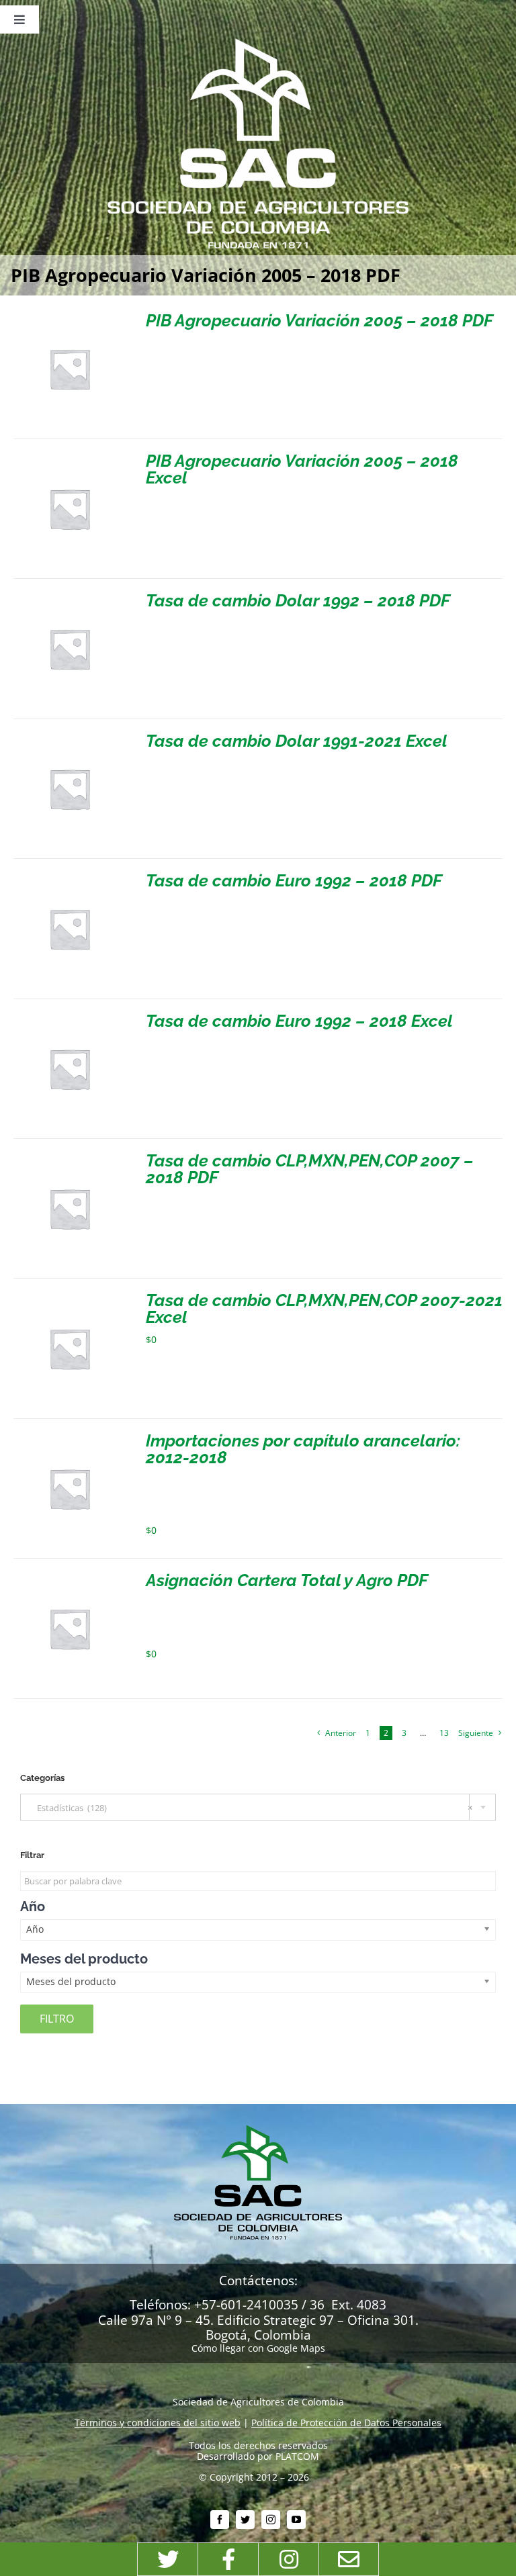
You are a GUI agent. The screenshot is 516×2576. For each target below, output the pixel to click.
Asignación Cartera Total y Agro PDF (287, 1580)
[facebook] (220, 2520)
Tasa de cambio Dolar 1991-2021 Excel (297, 741)
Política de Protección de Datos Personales (346, 2423)
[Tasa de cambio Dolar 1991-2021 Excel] (70, 738)
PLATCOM (297, 2456)
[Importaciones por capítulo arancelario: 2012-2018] (70, 1437)
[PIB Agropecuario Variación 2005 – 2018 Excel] (70, 458)
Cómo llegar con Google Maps (258, 2348)
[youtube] (296, 2520)
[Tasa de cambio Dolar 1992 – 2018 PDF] (70, 597)
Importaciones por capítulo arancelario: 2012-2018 (303, 1449)
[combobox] (258, 1807)
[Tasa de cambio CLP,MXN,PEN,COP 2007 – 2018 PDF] (70, 1157)
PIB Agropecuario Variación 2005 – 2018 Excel (302, 469)
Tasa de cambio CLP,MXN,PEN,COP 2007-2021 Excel (324, 1308)
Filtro (57, 2019)
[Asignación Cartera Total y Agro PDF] (70, 1577)
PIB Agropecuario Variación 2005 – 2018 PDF (319, 320)
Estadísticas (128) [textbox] (252, 1808)
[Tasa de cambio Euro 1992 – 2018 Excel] (70, 1018)
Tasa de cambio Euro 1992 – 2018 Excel (299, 1021)
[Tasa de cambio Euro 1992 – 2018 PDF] (70, 877)
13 (444, 1733)
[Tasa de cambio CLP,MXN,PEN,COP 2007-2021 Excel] (70, 1297)
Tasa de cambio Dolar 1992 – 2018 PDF (298, 600)
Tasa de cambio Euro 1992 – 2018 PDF (294, 880)
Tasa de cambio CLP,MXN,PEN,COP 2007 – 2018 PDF (310, 1169)
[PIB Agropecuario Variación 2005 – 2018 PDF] (70, 317)
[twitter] (245, 2520)
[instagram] (271, 2520)
